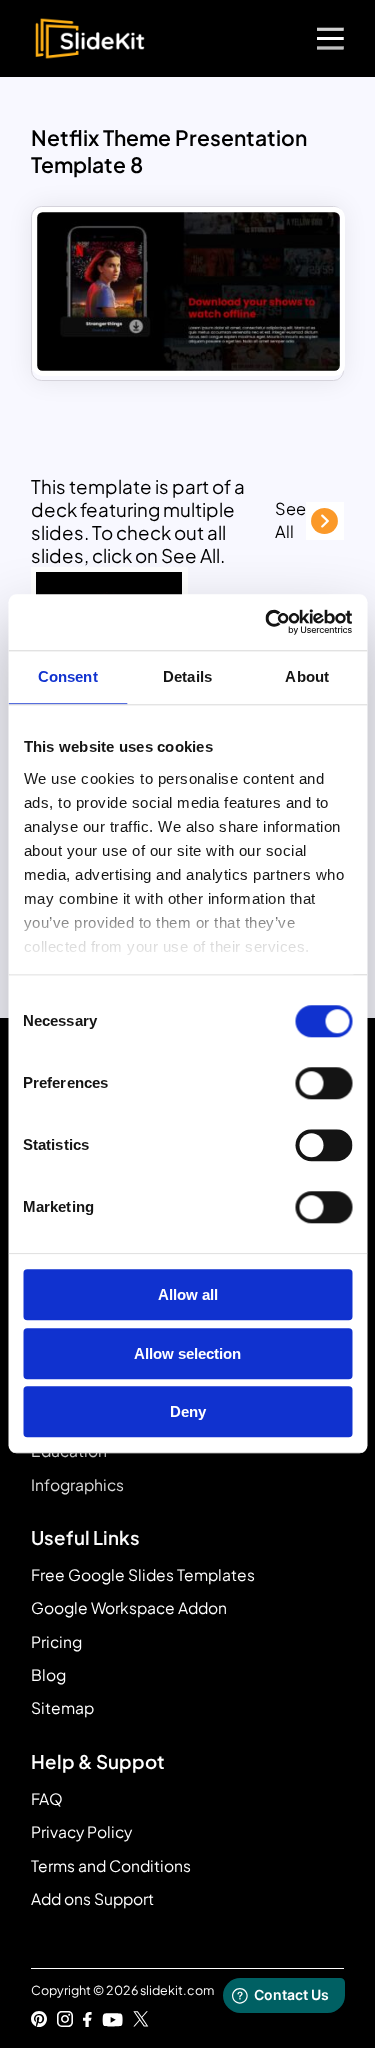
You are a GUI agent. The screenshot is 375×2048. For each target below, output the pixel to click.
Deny (188, 1412)
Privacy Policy (81, 1831)
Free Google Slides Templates (143, 1574)
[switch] (323, 1084)
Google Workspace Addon (129, 1607)
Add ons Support (92, 1898)
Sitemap (62, 1707)
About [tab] (307, 676)
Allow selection (187, 1353)
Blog (48, 1674)
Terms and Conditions (111, 1865)
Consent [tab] (68, 676)
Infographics (77, 1484)
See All (290, 520)
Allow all (188, 1295)
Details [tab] (187, 676)
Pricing (56, 1641)
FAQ (47, 1798)
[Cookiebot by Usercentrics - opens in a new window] (267, 622)
